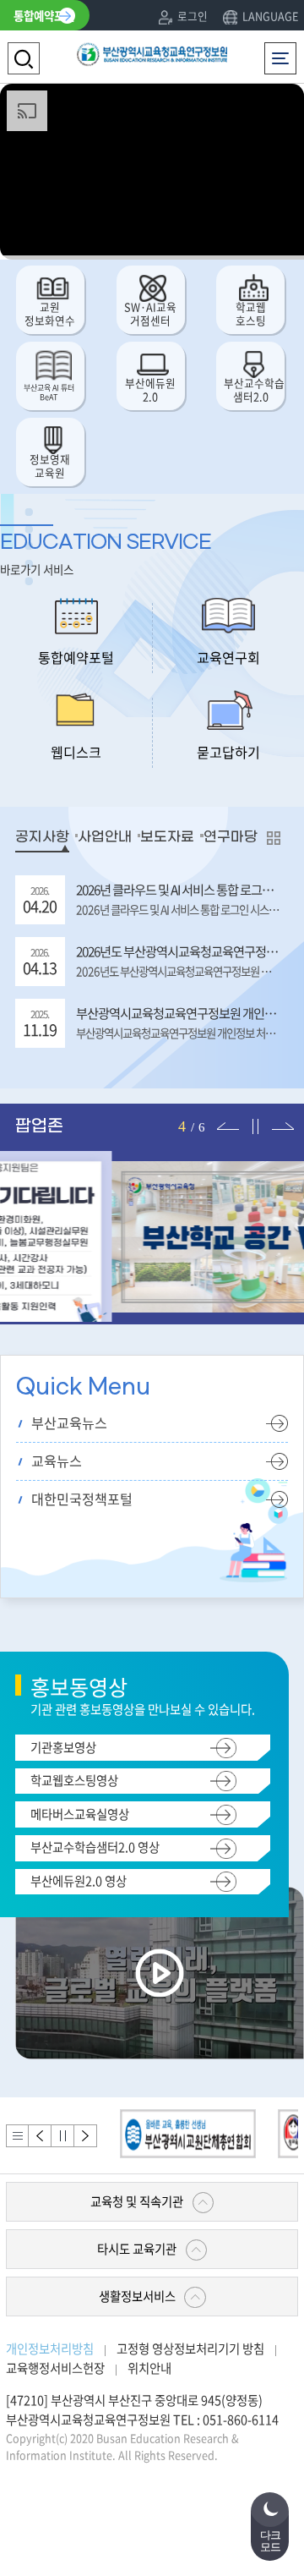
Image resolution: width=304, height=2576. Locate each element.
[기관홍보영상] (160, 1971)
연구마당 (231, 837)
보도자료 (167, 837)
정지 (252, 1112)
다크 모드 (270, 2541)
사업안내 (105, 837)
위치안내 (149, 2368)
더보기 (269, 838)
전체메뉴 (284, 51)
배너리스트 (17, 2136)
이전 (225, 1112)
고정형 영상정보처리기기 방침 (190, 2349)
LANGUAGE (270, 16)
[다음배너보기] (86, 2136)
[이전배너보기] (40, 2136)
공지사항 (42, 837)
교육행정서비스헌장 (55, 2368)
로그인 (193, 16)
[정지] (63, 2136)
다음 (280, 1112)
